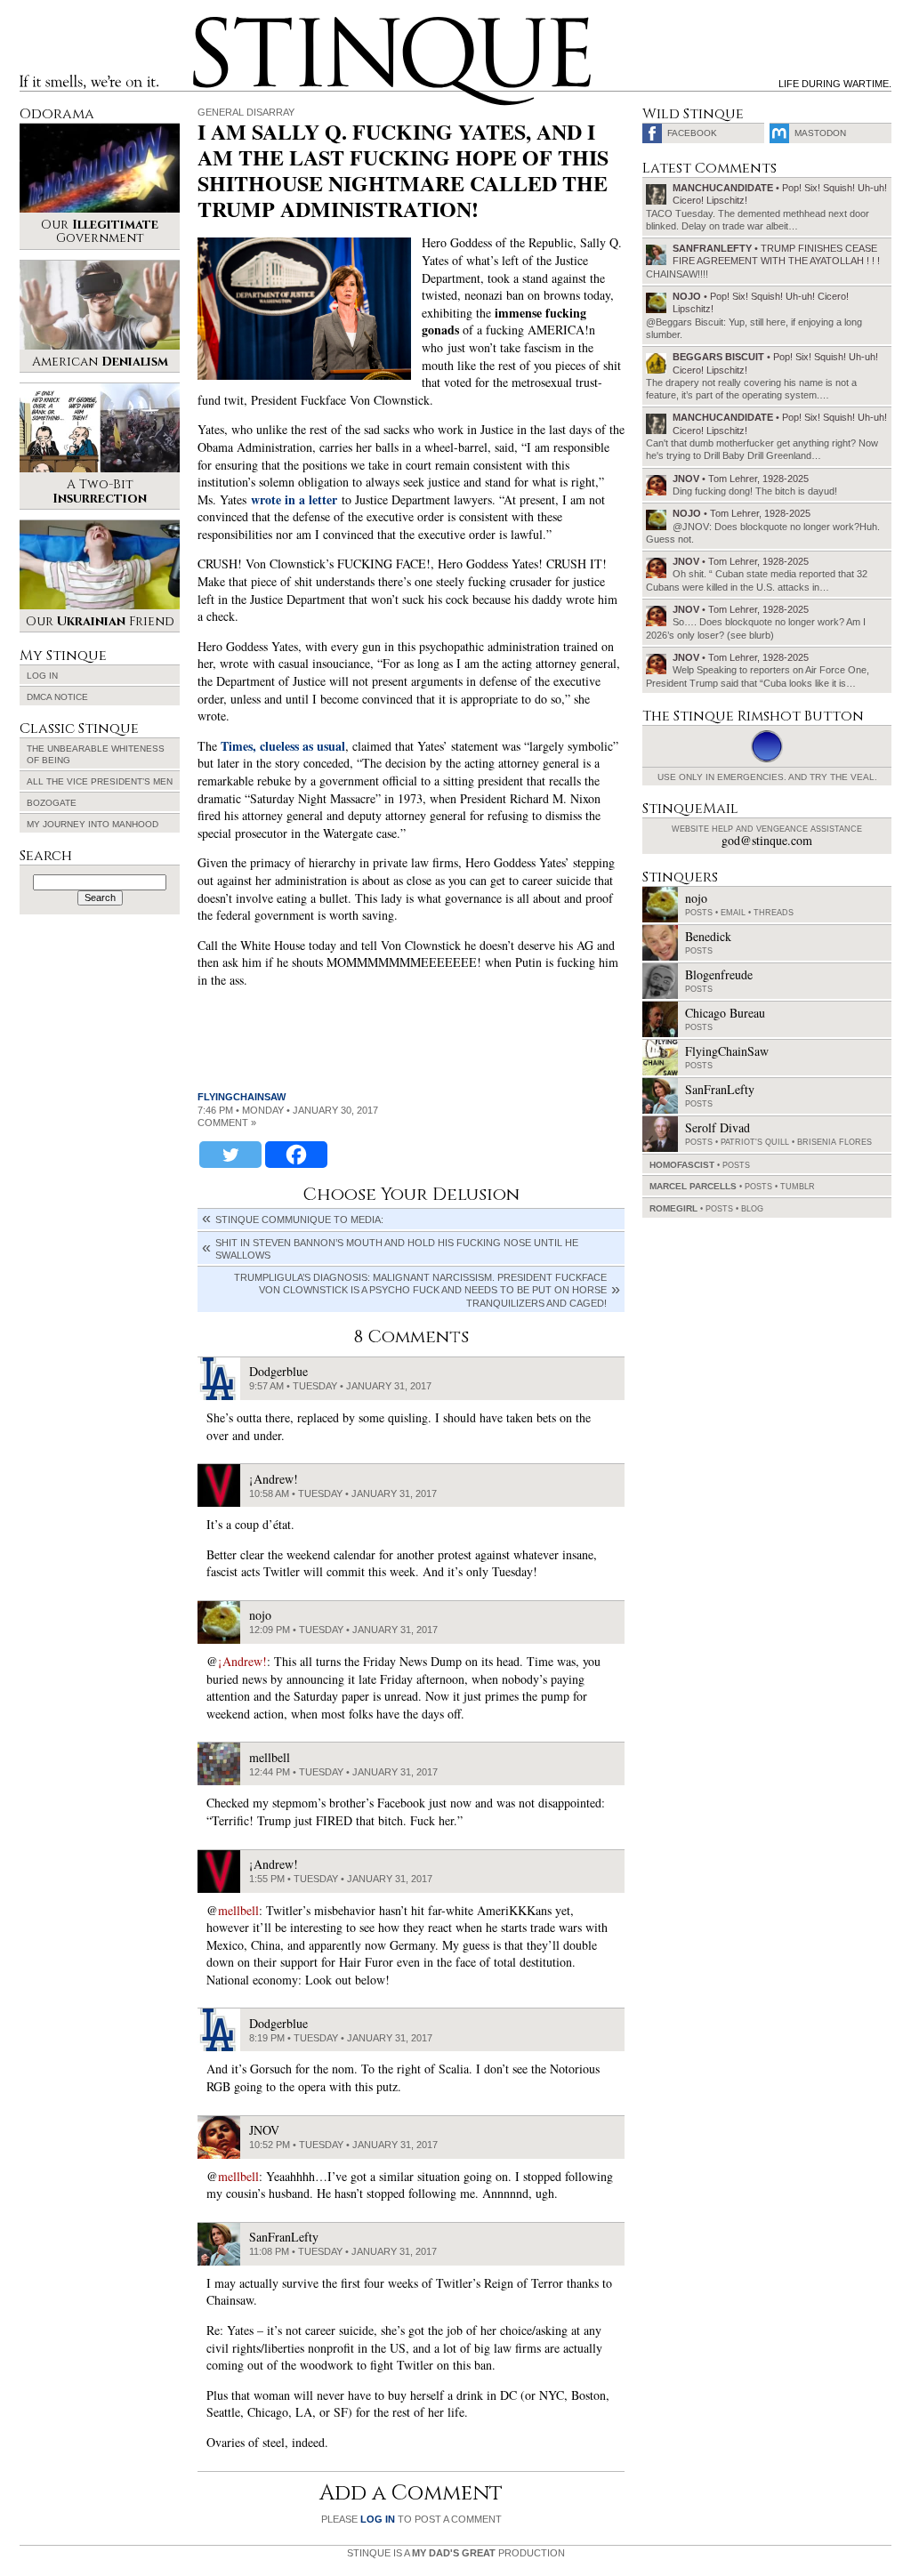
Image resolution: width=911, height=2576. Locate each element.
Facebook (692, 133)
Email (733, 913)
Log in (42, 676)
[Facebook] (296, 1155)
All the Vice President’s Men (100, 781)
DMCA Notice (57, 697)
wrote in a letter (294, 499)
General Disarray (246, 112)
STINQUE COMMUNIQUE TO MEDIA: (299, 1220)
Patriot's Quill (755, 1142)
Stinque (209, 23)
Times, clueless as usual (283, 746)
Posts (699, 913)
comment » (227, 1123)
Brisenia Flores (834, 1142)
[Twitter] (230, 1155)
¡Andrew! (242, 1661)
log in (378, 2519)
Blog (752, 1209)
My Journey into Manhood (93, 824)
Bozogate (52, 803)
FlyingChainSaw (242, 1097)
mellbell (238, 1910)
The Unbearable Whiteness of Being (96, 754)
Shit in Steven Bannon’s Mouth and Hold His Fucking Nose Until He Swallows (397, 1249)
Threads (774, 913)
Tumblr (798, 1187)
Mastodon (820, 133)
